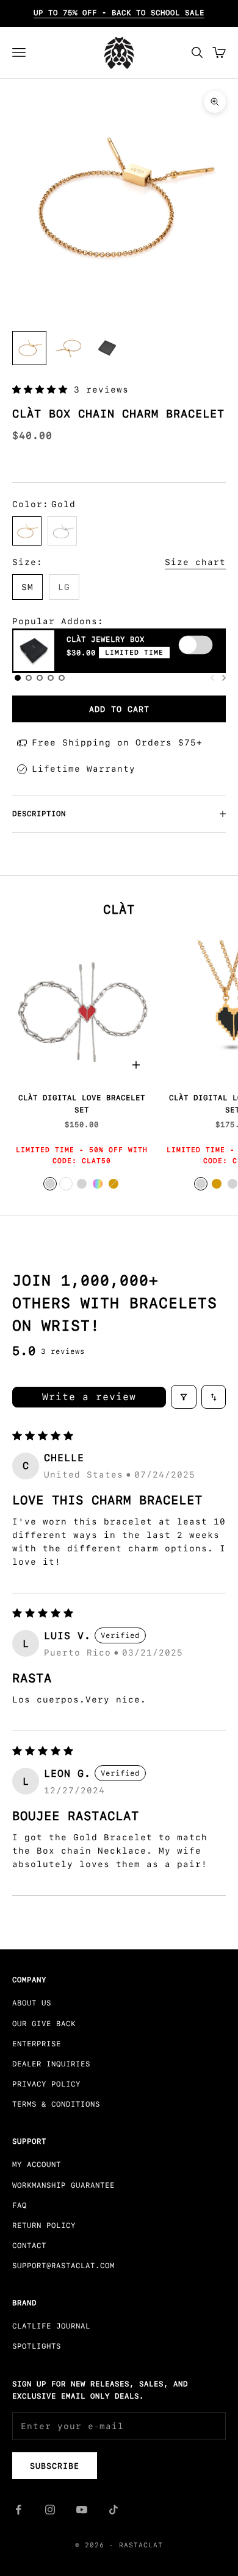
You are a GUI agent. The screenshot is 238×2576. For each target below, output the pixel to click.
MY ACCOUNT (37, 2165)
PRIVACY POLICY (46, 2084)
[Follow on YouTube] (82, 2510)
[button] (43, 390)
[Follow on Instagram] (50, 2510)
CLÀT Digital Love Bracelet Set (82, 1104)
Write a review (89, 1397)
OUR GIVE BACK (44, 2024)
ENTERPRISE (37, 2044)
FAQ (20, 2205)
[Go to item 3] (68, 348)
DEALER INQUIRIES (51, 2064)
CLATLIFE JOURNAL (51, 2326)
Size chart (195, 562)
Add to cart (119, 709)
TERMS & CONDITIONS (56, 2104)
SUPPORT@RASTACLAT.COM (63, 2266)
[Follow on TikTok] (114, 2510)
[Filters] (184, 1397)
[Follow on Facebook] (18, 2510)
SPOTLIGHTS (37, 2346)
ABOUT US (32, 2003)
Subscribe (55, 2466)
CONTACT (29, 2246)
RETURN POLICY (44, 2226)
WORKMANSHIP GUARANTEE (63, 2185)
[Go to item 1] (29, 348)
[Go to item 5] (107, 348)
